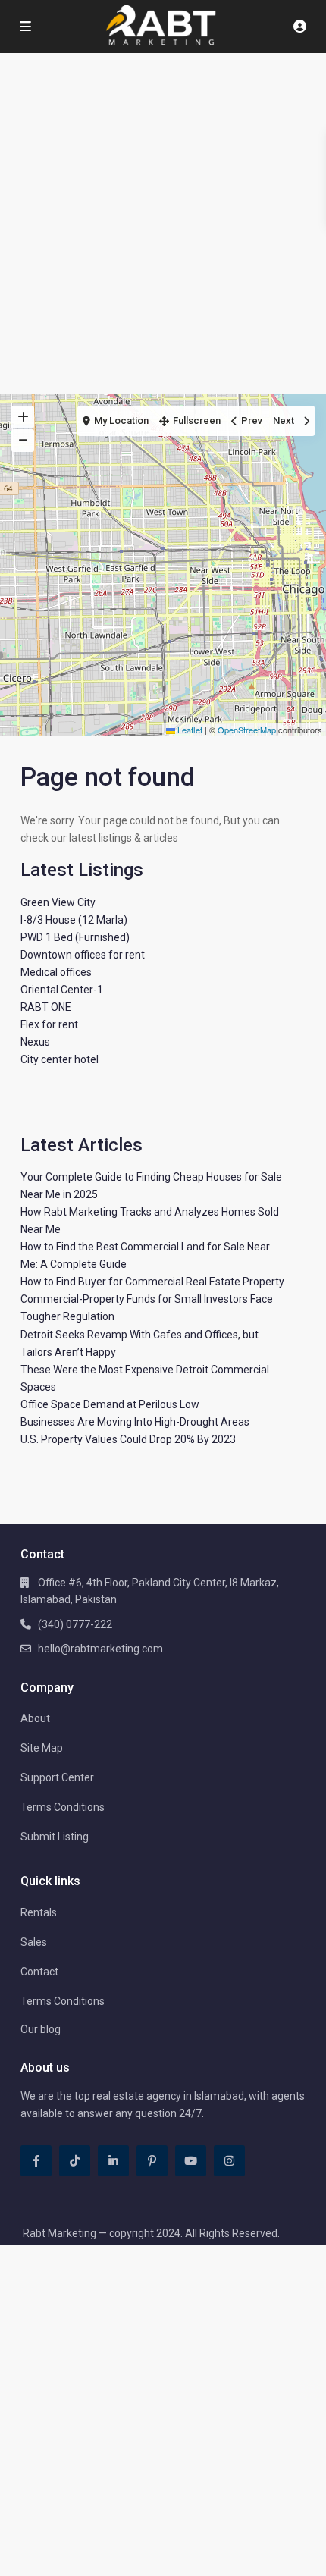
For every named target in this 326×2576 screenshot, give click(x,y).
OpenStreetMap (247, 730)
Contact (39, 1972)
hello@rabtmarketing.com (100, 1649)
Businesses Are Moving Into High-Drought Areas (135, 1422)
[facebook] (36, 2161)
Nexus (35, 1042)
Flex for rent (49, 1024)
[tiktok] (75, 2161)
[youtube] (191, 2161)
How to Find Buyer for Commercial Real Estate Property (152, 1282)
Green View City (58, 902)
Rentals (39, 1912)
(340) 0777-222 (75, 1624)
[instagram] (229, 2161)
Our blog (41, 2029)
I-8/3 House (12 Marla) (74, 920)
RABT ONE (46, 1007)
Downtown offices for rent (83, 955)
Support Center (57, 1777)
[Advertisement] (163, 224)
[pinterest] (152, 2161)
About (35, 1718)
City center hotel (60, 1059)
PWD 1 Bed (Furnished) (75, 937)
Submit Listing (55, 1837)
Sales (34, 1942)
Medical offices (56, 972)
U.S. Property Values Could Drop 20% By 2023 (128, 1439)
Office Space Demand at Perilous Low (110, 1404)
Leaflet (189, 730)
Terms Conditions (63, 1807)
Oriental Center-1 (62, 990)
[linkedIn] (113, 2161)
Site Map (42, 1748)
